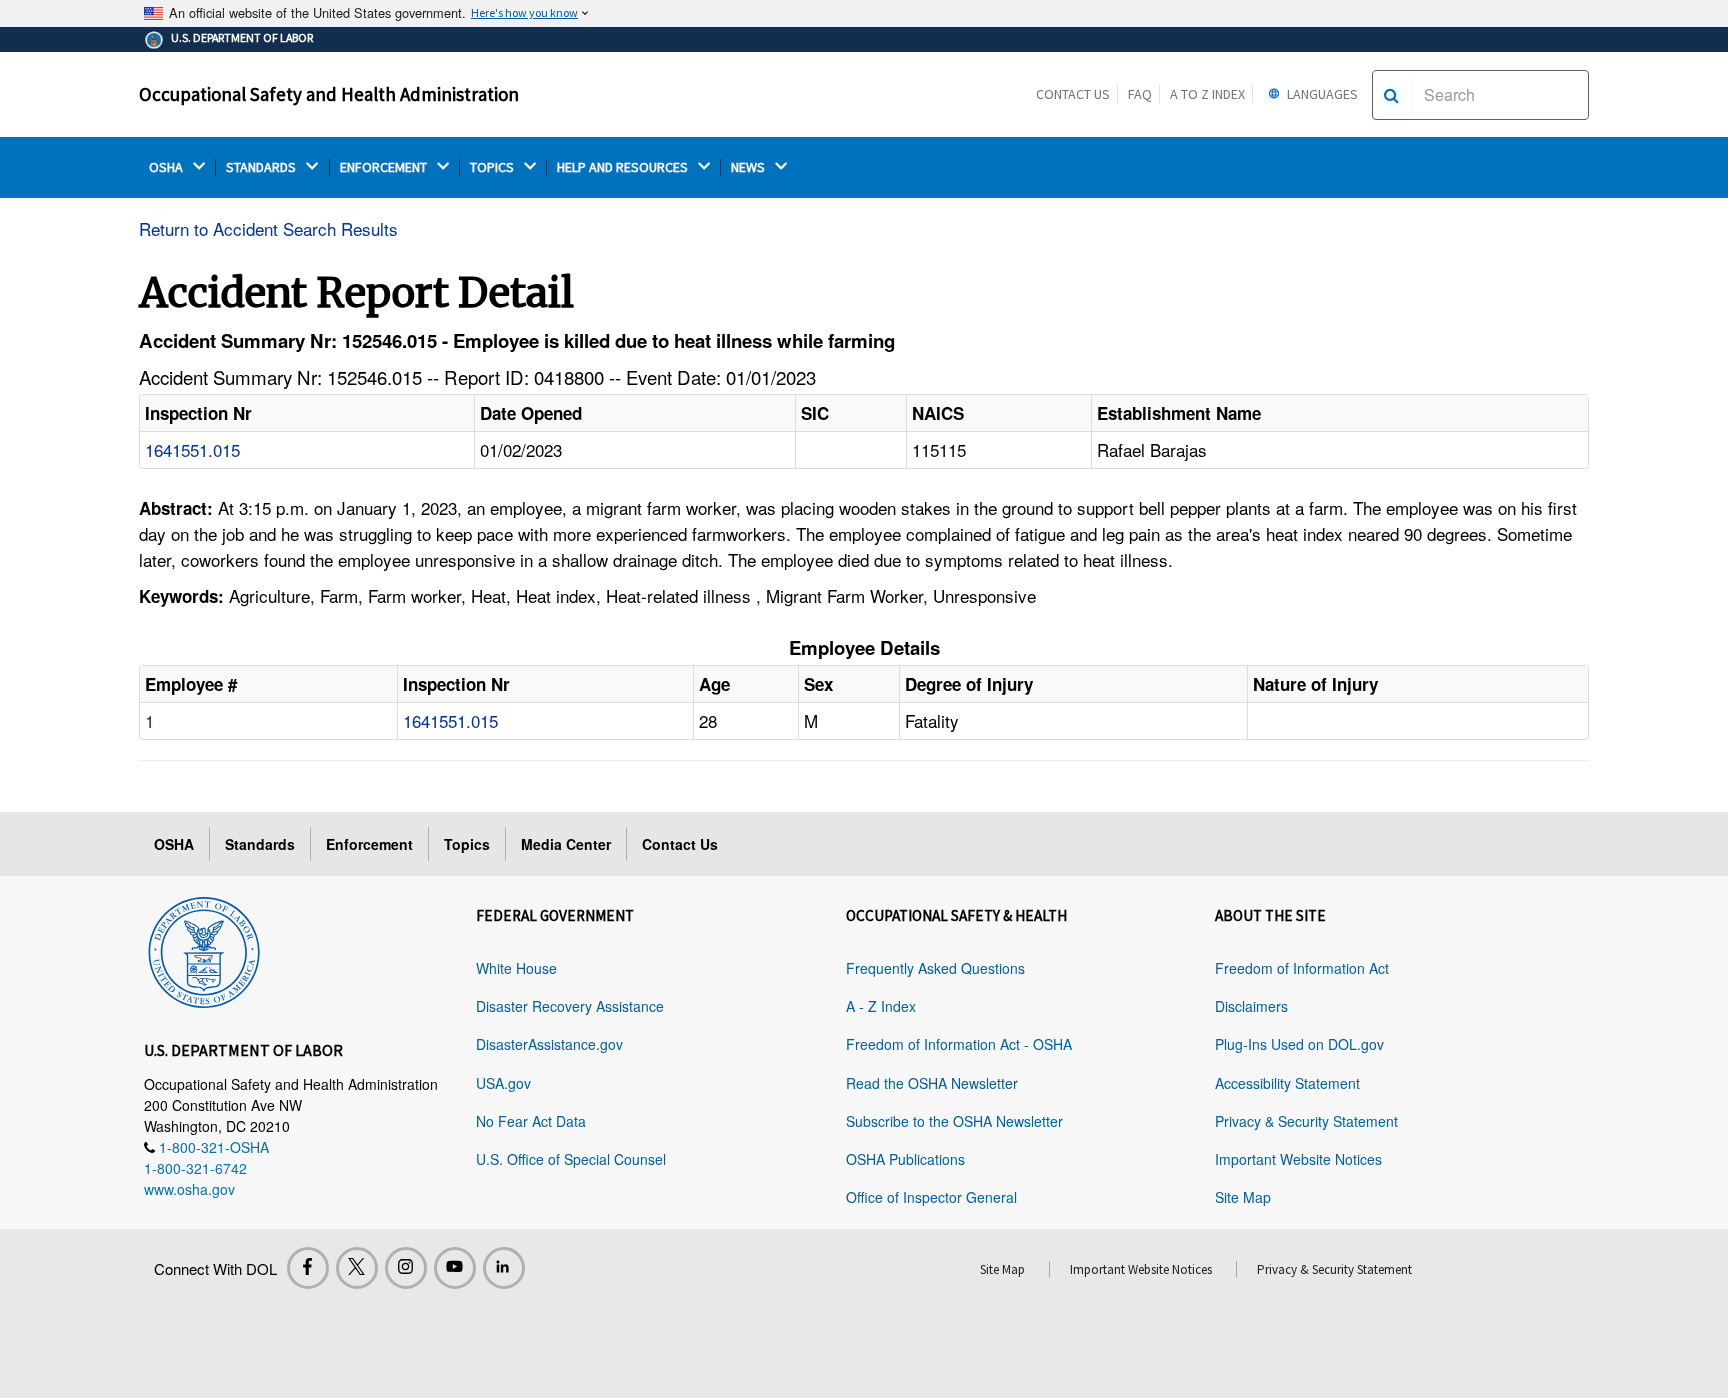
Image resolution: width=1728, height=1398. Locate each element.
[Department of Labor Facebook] (308, 1268)
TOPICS (493, 167)
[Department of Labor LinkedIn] (504, 1268)
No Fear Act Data (531, 1121)
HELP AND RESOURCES (624, 167)
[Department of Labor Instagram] (406, 1268)
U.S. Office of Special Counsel (571, 1159)
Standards (260, 844)
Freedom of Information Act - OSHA (959, 1044)
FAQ (1140, 94)
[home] (204, 949)
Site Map (1243, 1197)
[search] (1391, 95)
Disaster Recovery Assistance (570, 1006)
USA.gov (503, 1083)
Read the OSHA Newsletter (932, 1083)
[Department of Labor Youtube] (455, 1268)
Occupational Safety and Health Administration (329, 94)
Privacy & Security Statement (1306, 1121)
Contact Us (1073, 94)
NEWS (749, 167)
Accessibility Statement (1287, 1083)
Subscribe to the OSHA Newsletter (954, 1121)
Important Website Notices (1298, 1159)
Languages (1321, 94)
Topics (467, 844)
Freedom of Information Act (1302, 968)
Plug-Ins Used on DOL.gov (1299, 1044)
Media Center (566, 844)
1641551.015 (192, 449)
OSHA (167, 167)
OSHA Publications (905, 1159)
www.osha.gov (189, 1189)
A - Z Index (881, 1006)
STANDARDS (262, 167)
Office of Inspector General (931, 1197)
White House (516, 968)
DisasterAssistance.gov (549, 1044)
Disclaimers (1251, 1006)
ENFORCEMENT (385, 167)
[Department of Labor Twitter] (357, 1268)
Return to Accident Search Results (268, 228)
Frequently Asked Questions (935, 968)
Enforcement (369, 844)
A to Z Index (1207, 94)
